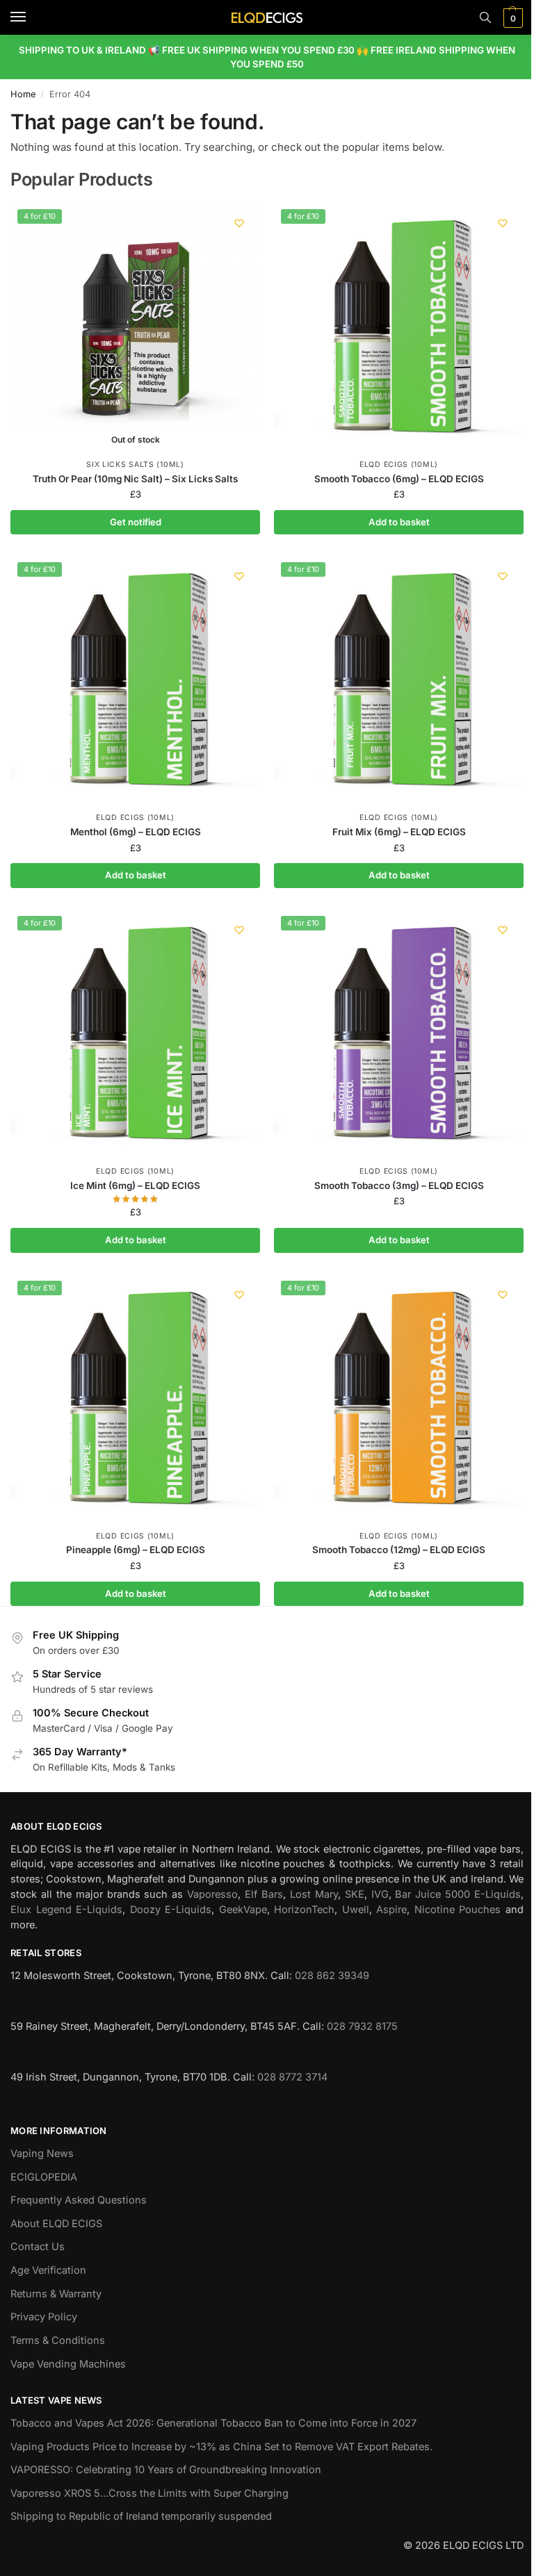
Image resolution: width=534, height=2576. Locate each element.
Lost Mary (314, 1894)
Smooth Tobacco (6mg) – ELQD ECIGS (399, 479)
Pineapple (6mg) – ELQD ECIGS (136, 1550)
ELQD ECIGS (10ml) (399, 465)
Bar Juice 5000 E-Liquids (458, 1894)
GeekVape (243, 1910)
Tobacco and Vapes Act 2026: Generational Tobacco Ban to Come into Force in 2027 (213, 2423)
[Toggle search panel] (485, 17)
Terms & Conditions (58, 2340)
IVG (380, 1894)
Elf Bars (264, 1894)
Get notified (136, 522)
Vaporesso (212, 1894)
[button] (511, 18)
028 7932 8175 (362, 2026)
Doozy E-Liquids (171, 1910)
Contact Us (38, 2247)
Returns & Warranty (56, 2294)
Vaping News (42, 2153)
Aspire (391, 1910)
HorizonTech (304, 1910)
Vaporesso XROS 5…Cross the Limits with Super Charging (149, 2493)
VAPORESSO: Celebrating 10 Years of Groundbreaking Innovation (166, 2470)
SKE (355, 1894)
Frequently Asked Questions (79, 2200)
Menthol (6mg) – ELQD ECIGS (136, 832)
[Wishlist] (239, 223)
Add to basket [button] (399, 522)
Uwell (356, 1910)
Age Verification (48, 2270)
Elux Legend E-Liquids (66, 1910)
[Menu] (31, 17)
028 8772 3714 (292, 2077)
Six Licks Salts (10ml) (135, 465)
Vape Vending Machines (68, 2364)
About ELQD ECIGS (56, 2224)
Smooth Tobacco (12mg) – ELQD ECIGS (399, 1550)
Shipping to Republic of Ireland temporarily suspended (141, 2516)
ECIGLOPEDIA (44, 2177)
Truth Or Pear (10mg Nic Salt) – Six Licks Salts (135, 479)
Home (23, 94)
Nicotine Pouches (458, 1910)
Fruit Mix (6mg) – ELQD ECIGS (399, 832)
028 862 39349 (332, 1976)
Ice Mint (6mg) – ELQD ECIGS (135, 1186)
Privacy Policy (44, 2317)
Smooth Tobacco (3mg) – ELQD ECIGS (399, 1186)
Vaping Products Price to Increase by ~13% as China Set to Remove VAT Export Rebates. (221, 2447)
